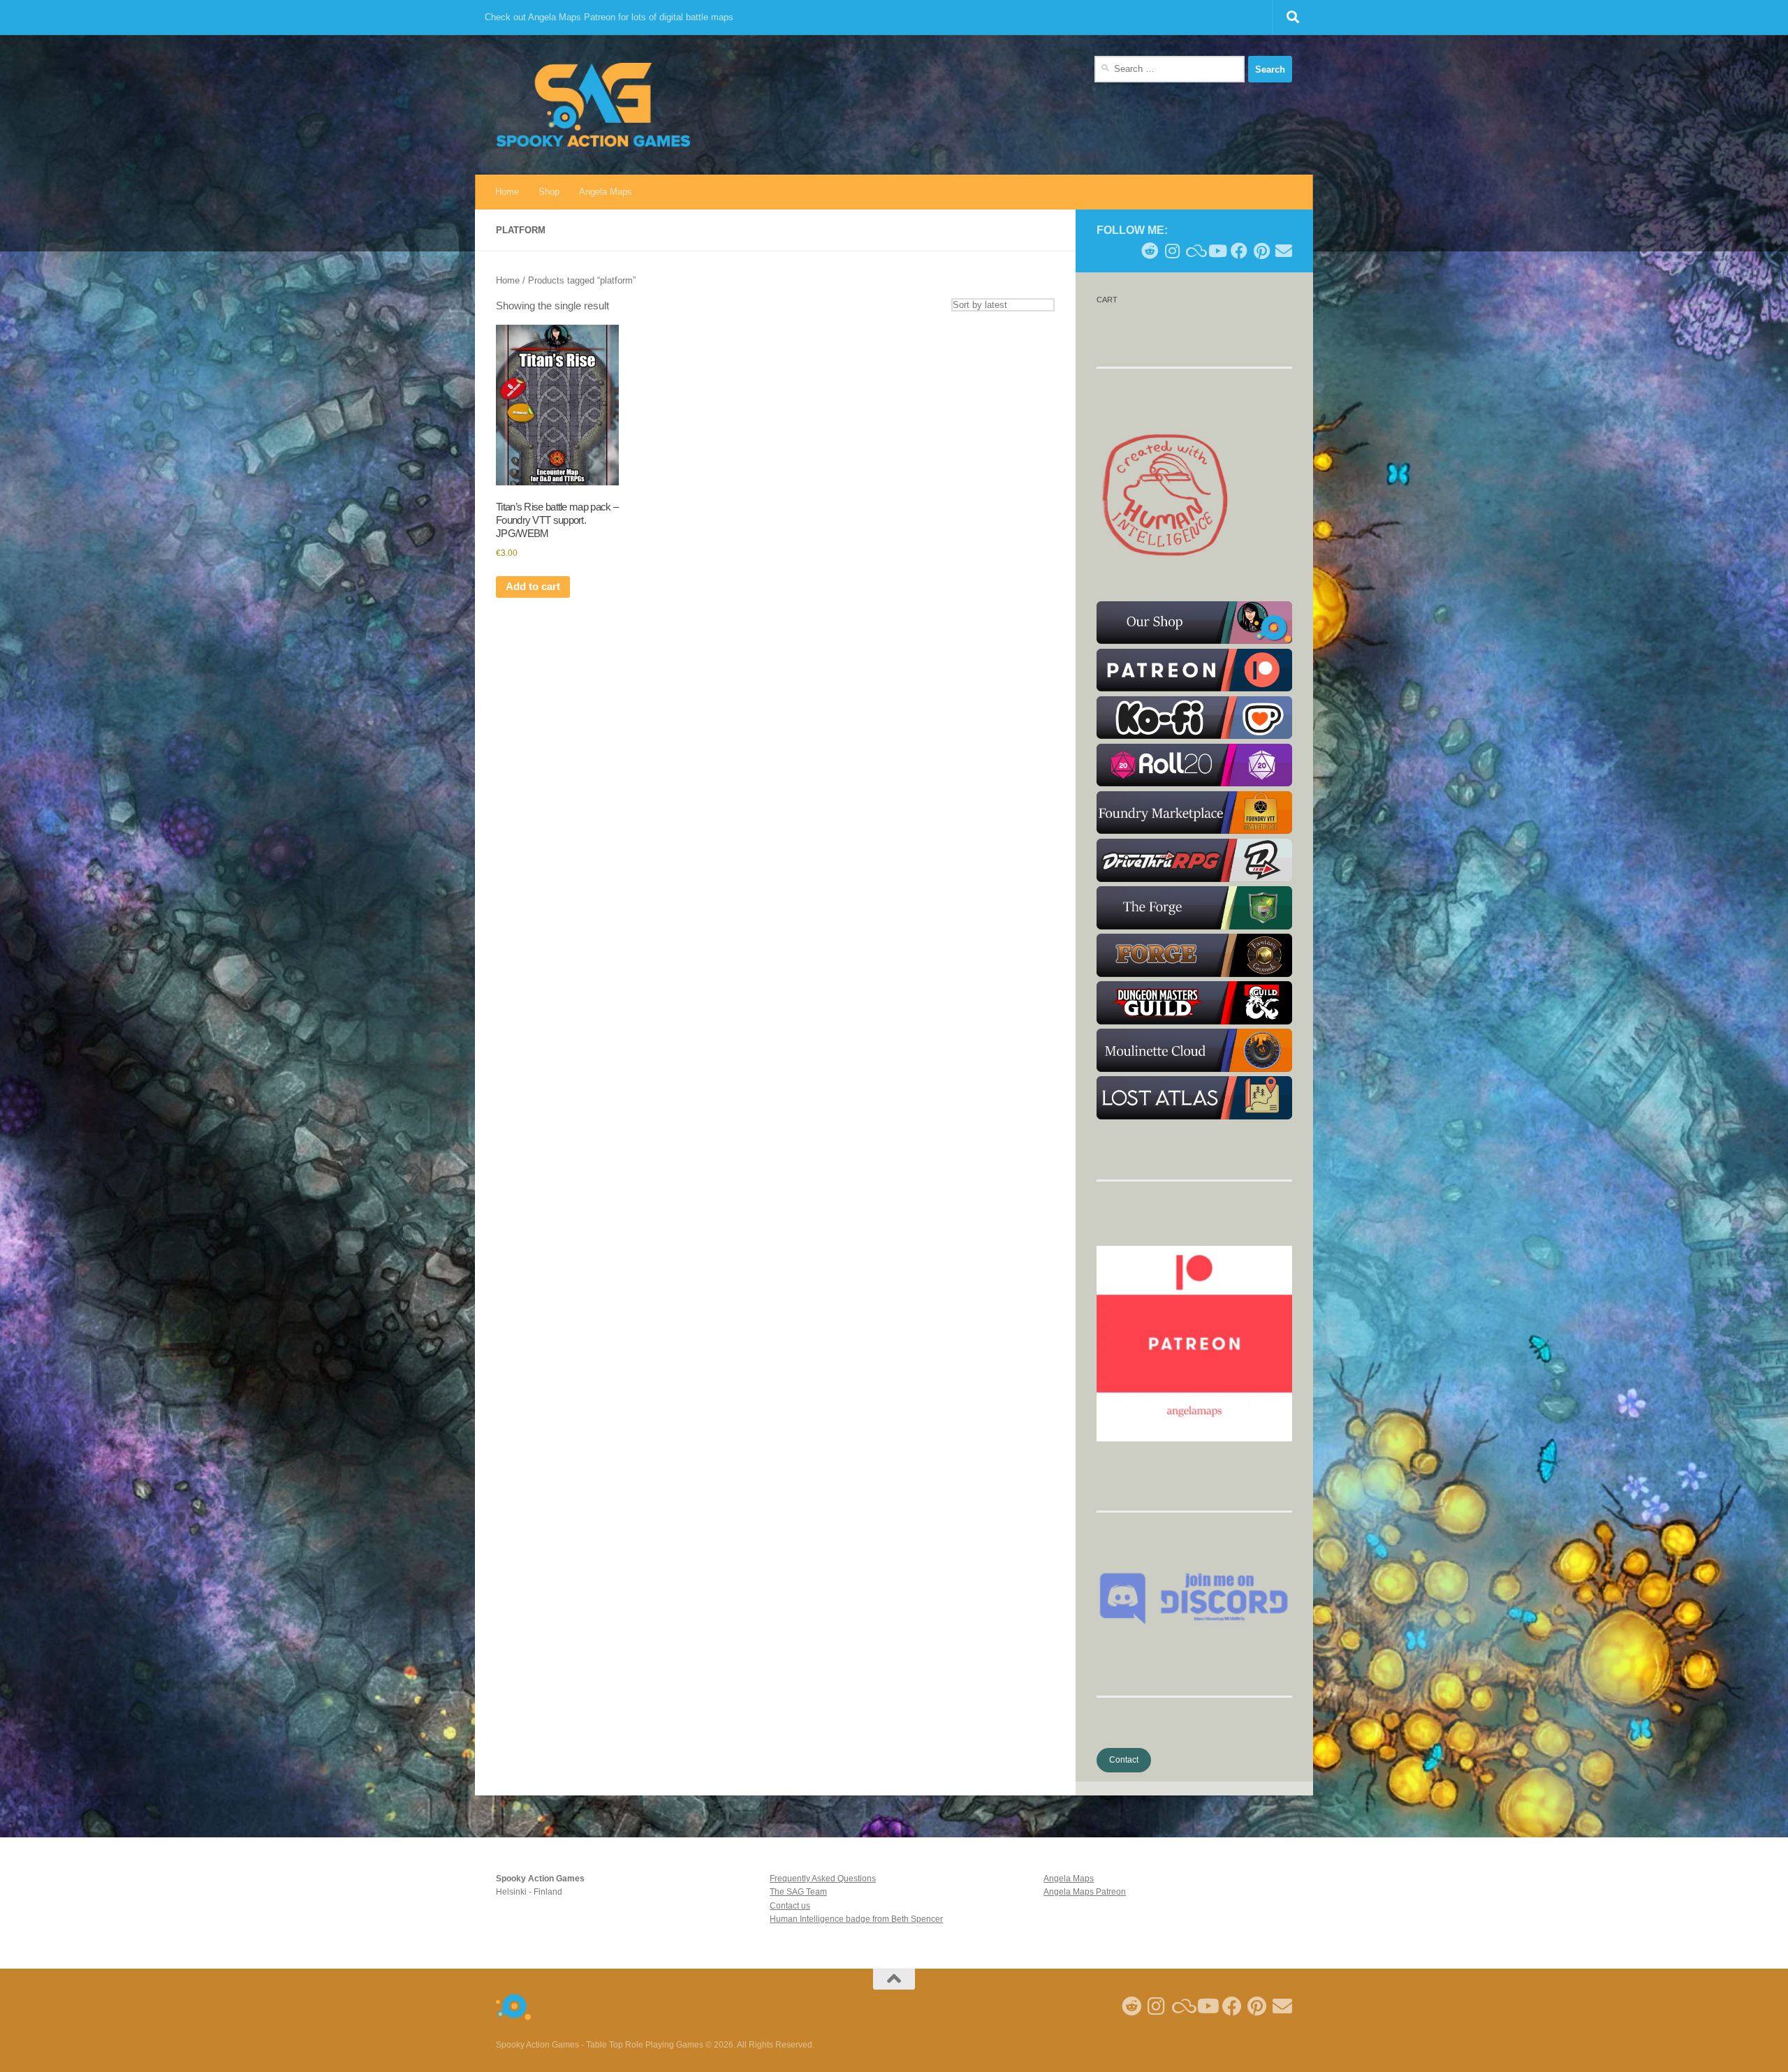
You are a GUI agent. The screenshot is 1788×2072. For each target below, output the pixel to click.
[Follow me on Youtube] (1217, 251)
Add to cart (533, 587)
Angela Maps (606, 192)
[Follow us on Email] (1284, 251)
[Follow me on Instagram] (1172, 251)
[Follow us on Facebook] (1239, 251)
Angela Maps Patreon (1085, 1892)
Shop (549, 192)
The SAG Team (798, 1892)
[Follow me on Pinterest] (1261, 251)
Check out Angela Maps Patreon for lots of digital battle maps (609, 17)
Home (507, 192)
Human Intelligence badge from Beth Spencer (856, 1919)
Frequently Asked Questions (823, 1879)
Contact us (790, 1906)
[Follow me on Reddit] (1150, 251)
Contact (1124, 1760)
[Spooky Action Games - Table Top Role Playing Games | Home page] (593, 105)
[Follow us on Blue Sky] (1194, 251)
